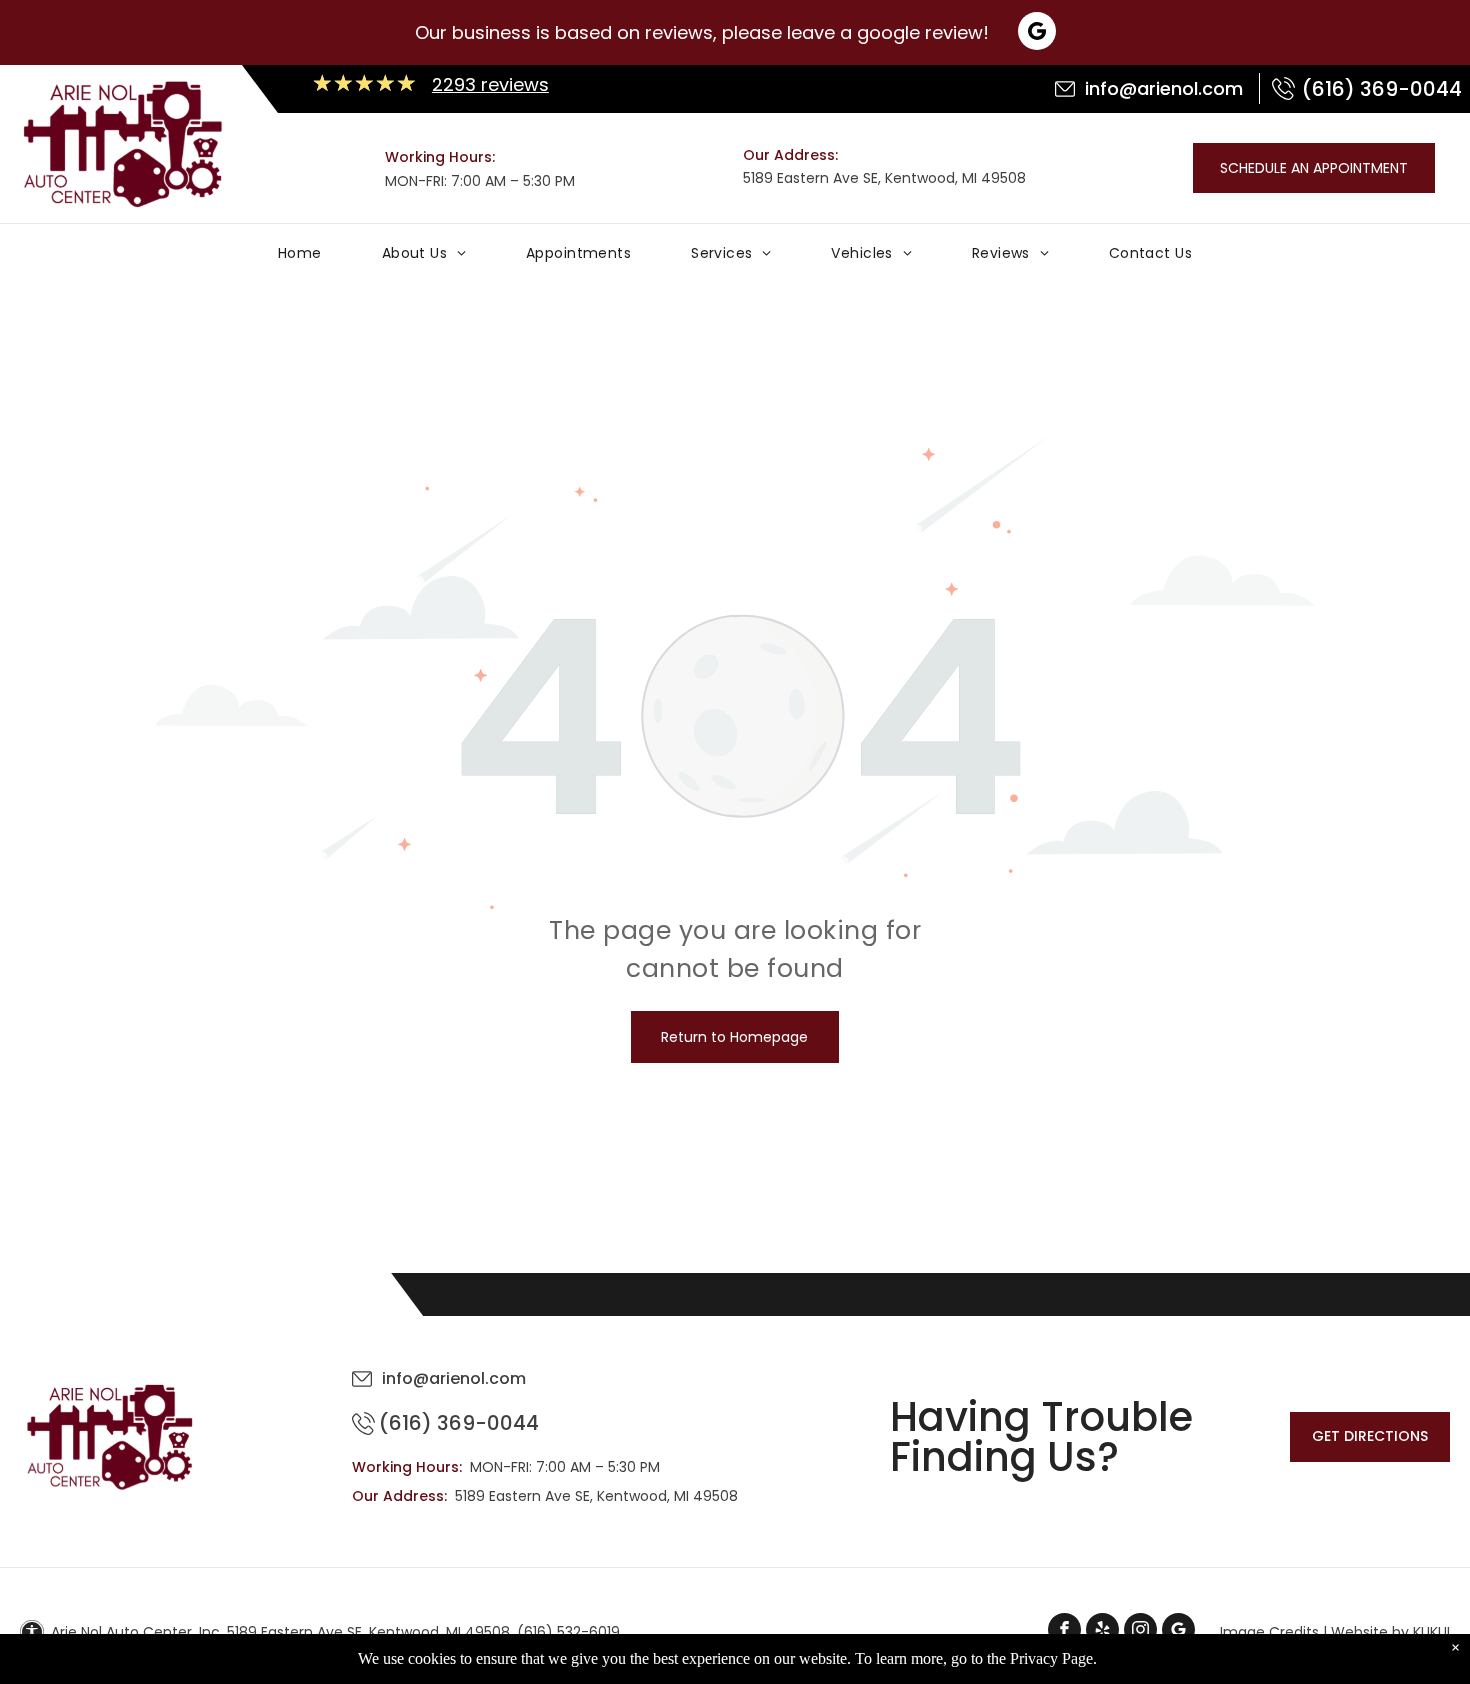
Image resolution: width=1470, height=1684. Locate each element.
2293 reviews (490, 84)
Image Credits (1269, 1632)
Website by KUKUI (1390, 1632)
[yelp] (1102, 1632)
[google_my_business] (1178, 1632)
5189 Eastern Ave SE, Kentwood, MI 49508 (884, 178)
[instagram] (1140, 1632)
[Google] (1037, 33)
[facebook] (1064, 1632)
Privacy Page (1051, 1658)
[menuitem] (300, 258)
